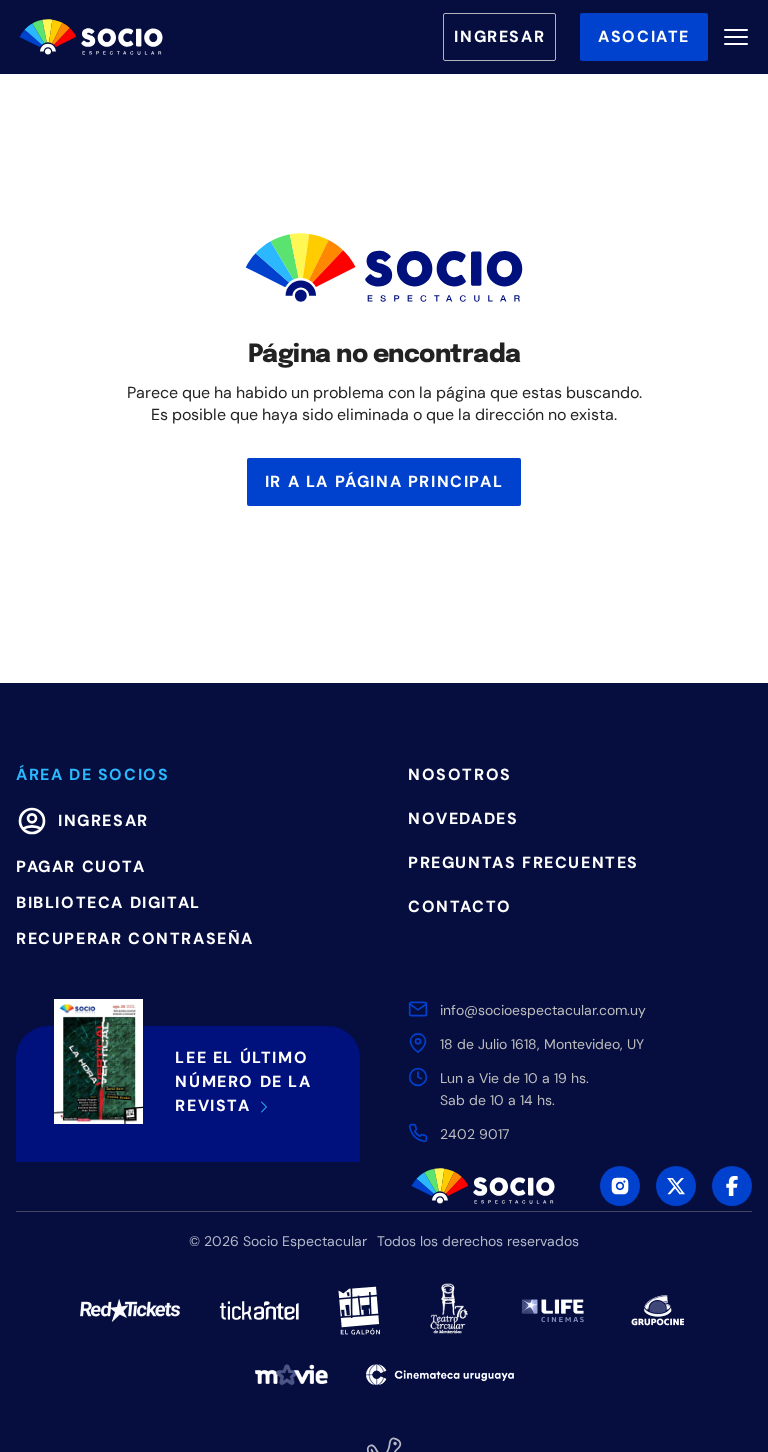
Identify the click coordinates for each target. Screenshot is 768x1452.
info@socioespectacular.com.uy (543, 1010)
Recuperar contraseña (135, 938)
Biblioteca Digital (108, 902)
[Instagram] (620, 1186)
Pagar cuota (81, 866)
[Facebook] (732, 1186)
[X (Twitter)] (676, 1186)
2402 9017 (474, 1134)
